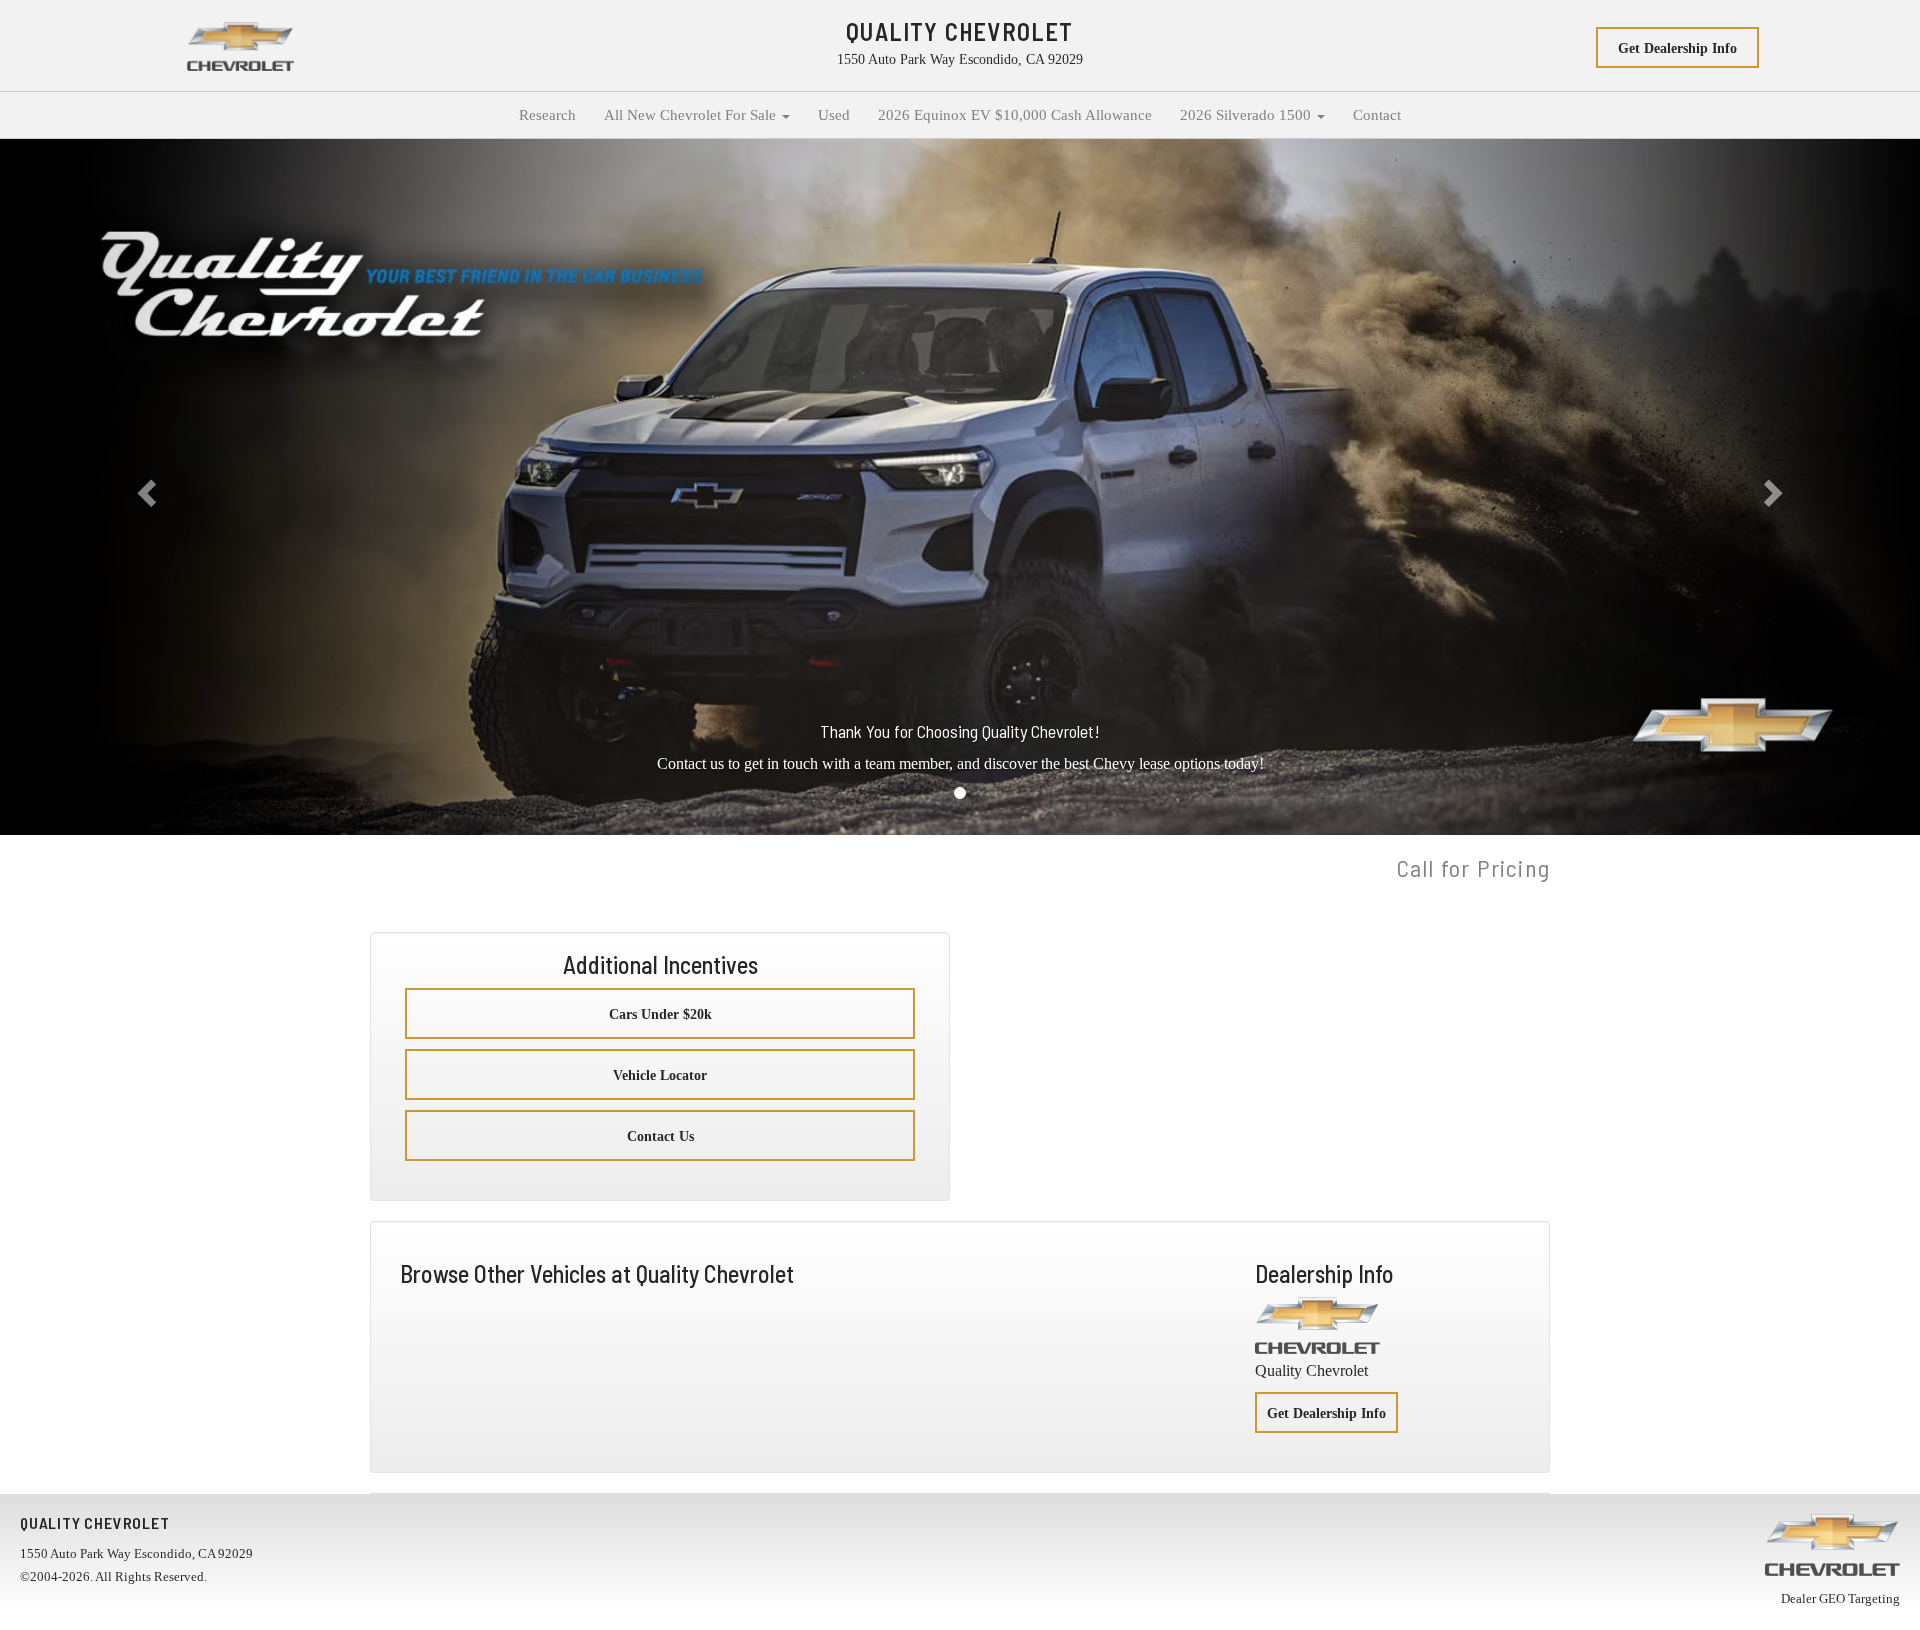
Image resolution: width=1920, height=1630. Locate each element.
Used (834, 115)
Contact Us (660, 1136)
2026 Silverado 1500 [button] (1247, 115)
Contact (1377, 115)
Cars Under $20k (660, 1014)
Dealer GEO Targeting (1840, 1598)
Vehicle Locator (660, 1075)
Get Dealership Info (1677, 48)
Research (547, 115)
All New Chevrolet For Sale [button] (692, 115)
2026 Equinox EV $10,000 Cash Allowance (1015, 115)
